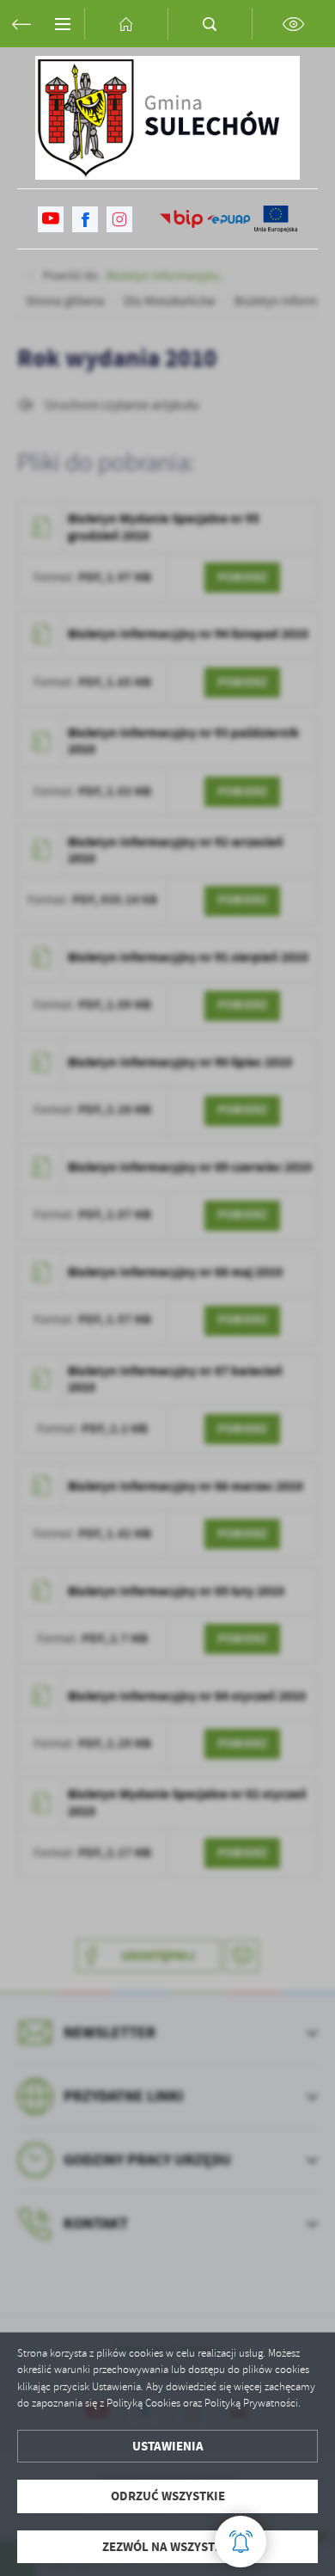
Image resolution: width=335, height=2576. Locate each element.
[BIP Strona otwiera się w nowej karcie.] (181, 219)
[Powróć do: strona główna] (21, 24)
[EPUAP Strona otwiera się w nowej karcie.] (228, 219)
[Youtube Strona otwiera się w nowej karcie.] (51, 219)
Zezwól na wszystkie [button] (168, 2547)
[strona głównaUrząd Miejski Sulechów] (167, 118)
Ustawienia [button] (168, 2446)
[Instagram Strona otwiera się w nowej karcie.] (119, 219)
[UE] (276, 219)
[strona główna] (126, 24)
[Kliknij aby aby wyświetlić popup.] (241, 2542)
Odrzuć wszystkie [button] (168, 2496)
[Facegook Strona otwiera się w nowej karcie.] (85, 219)
